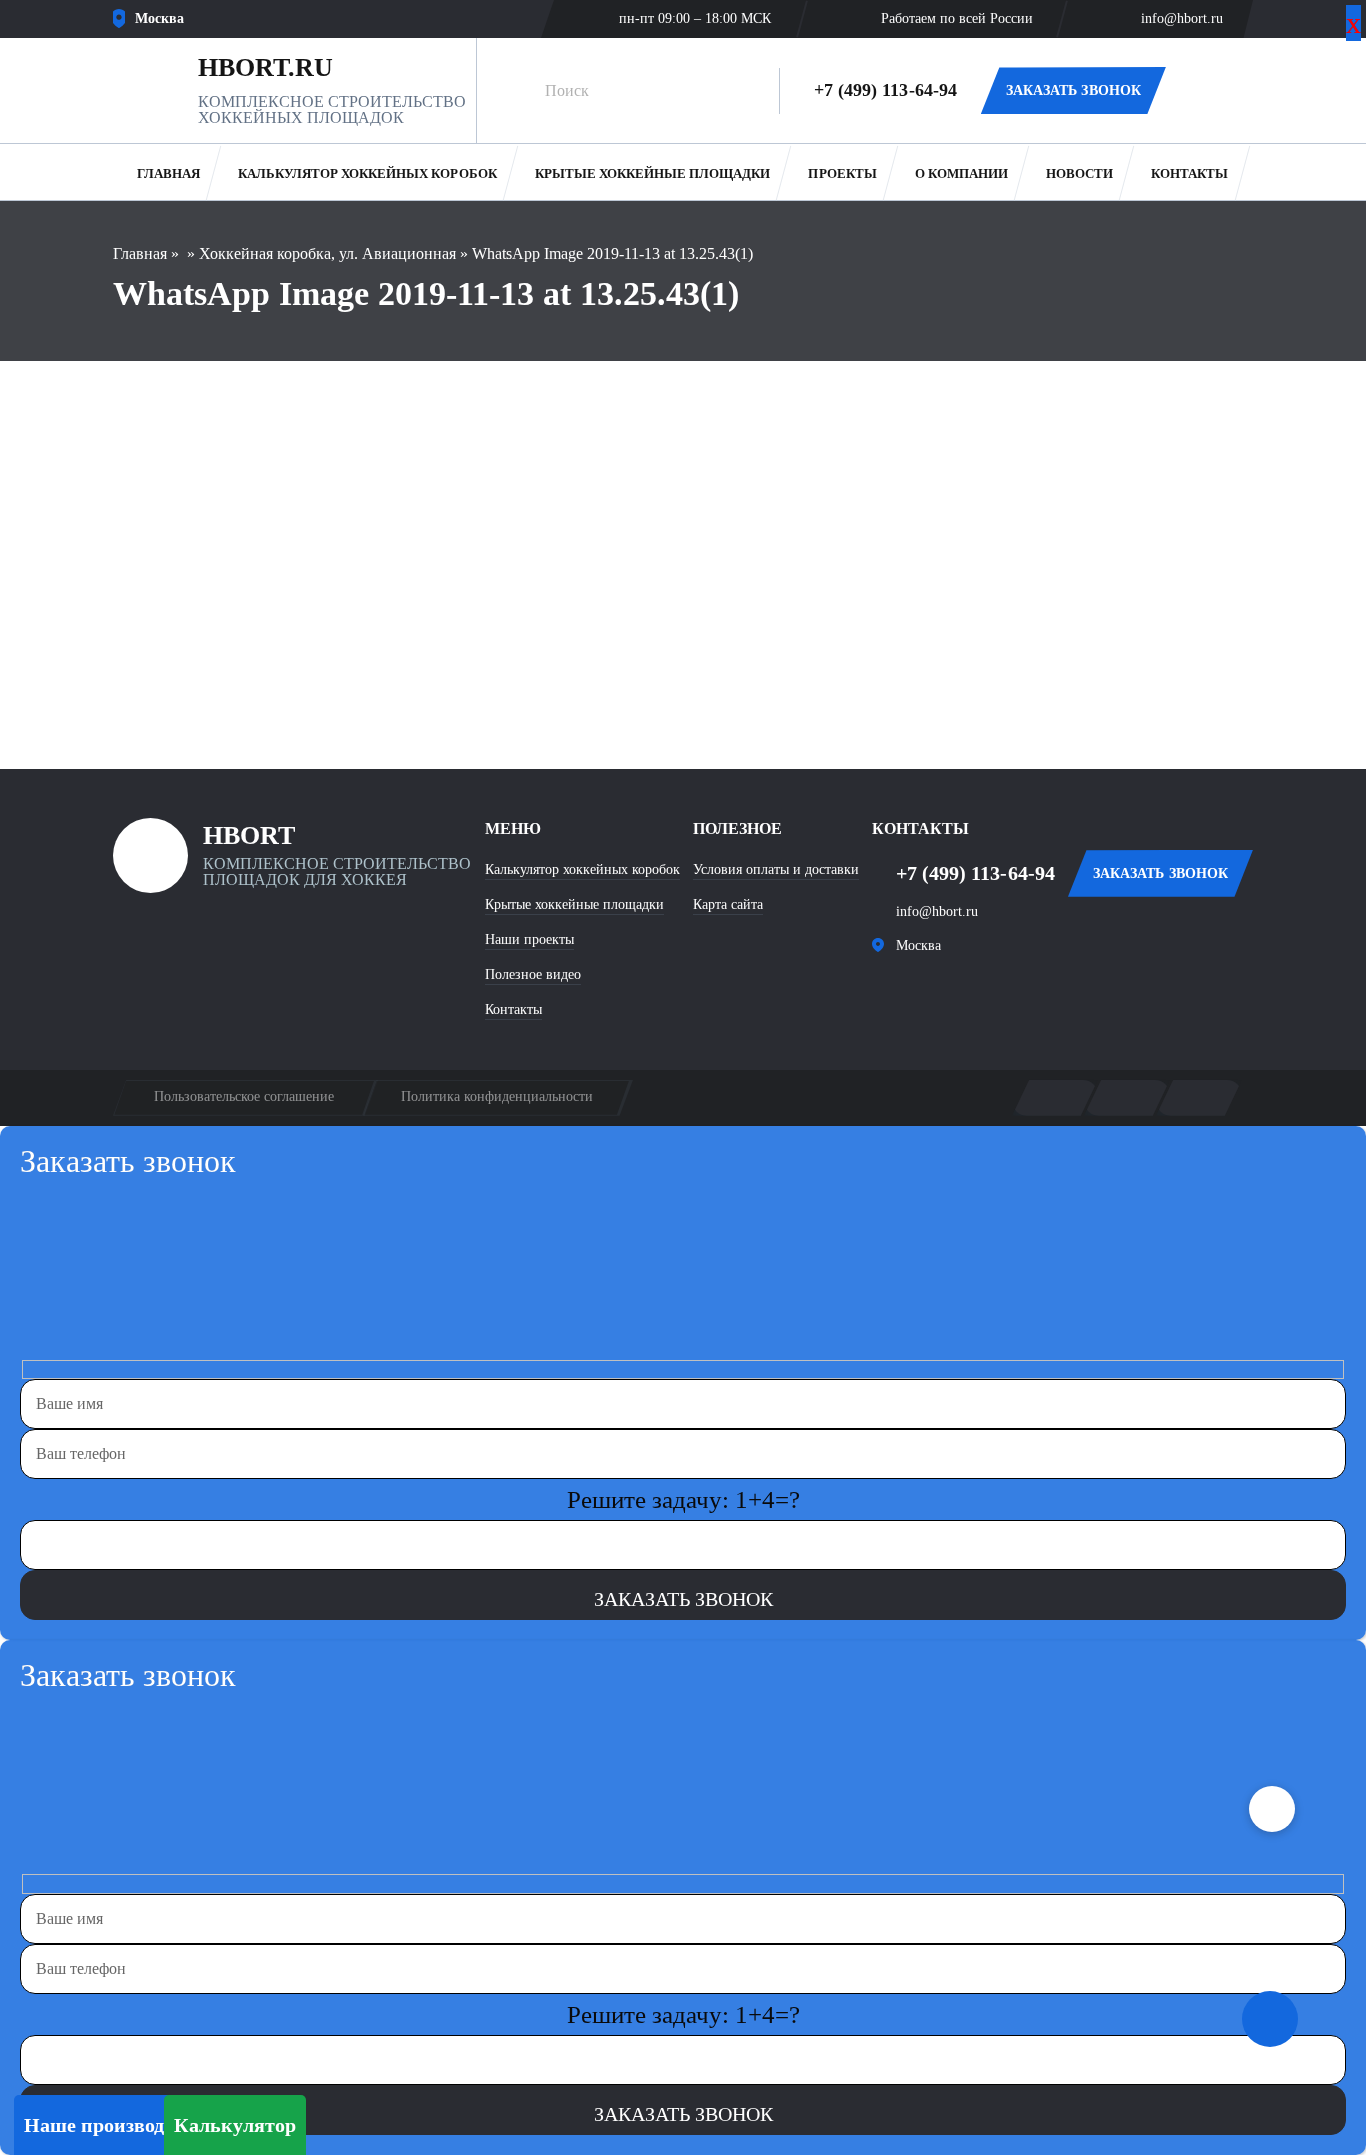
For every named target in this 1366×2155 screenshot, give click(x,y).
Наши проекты (529, 939)
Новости (1079, 173)
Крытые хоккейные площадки (653, 173)
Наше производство (114, 2125)
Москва (918, 945)
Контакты (1189, 173)
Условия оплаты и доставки (776, 869)
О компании (961, 173)
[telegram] (955, 993)
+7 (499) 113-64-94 (885, 90)
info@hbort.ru (1182, 18)
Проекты (842, 173)
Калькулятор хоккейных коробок (367, 173)
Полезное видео (533, 974)
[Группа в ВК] (895, 993)
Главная (168, 173)
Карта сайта (728, 904)
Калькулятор (235, 2125)
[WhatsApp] (1209, 91)
